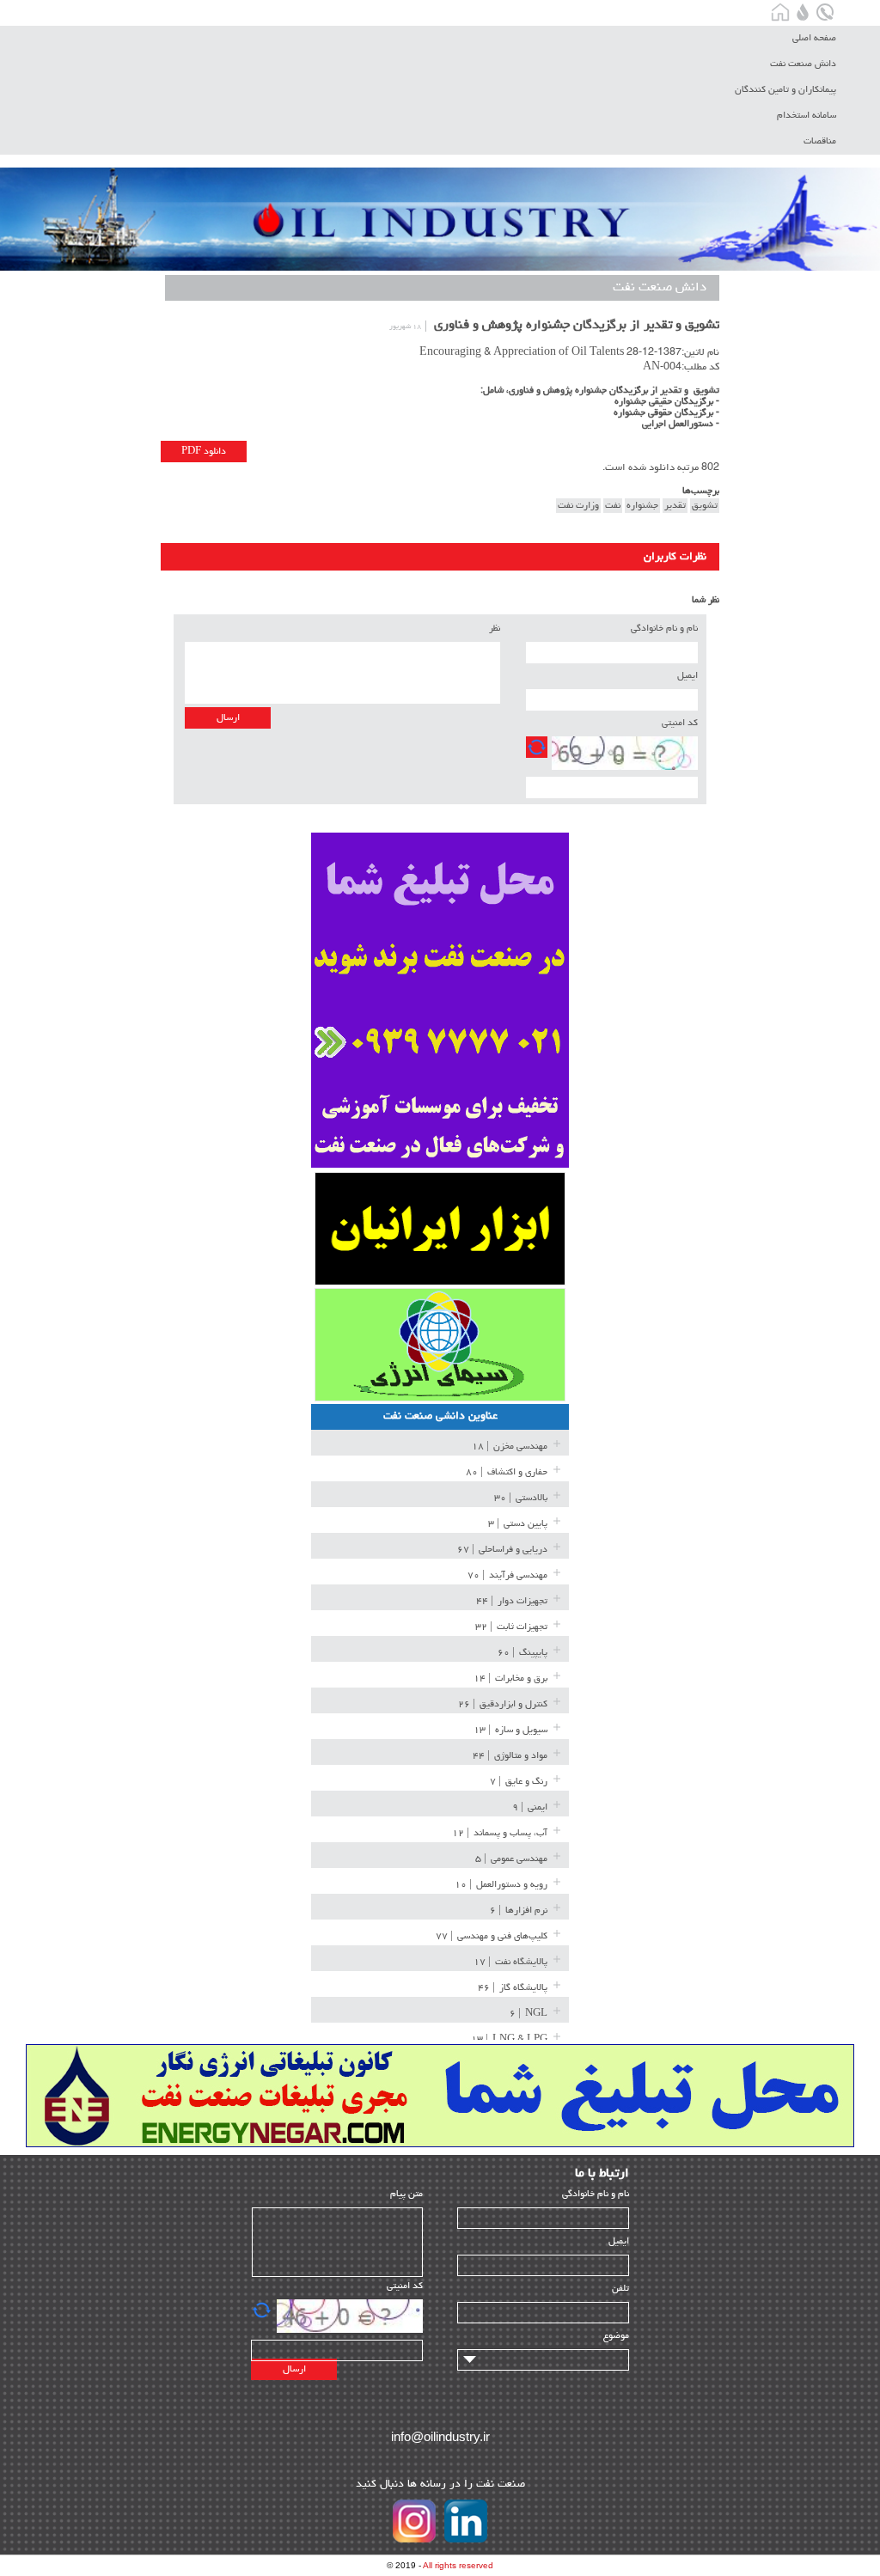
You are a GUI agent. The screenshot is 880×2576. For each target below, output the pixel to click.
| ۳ (518, 1524)
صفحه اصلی (814, 38)
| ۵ (511, 1859)
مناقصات (820, 141)
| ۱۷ (510, 1962)
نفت (613, 506)
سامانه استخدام (807, 116)
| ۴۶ (513, 1988)
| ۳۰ (521, 1498)
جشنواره (642, 506)
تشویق (705, 506)
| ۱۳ (510, 1730)
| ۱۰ (501, 1885)
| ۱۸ (510, 1447)
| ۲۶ (503, 1704)
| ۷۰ (507, 1575)
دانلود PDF (204, 452)
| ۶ (519, 1911)
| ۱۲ (500, 1833)
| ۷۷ (492, 1936)
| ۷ (519, 1782)
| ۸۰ (507, 1472)
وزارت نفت (578, 506)
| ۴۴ (512, 1601)
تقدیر (675, 506)
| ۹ (530, 1807)
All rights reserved (458, 2565)
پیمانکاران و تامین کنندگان (785, 90)
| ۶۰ (522, 1653)
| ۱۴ (510, 1679)
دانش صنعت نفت (803, 64)
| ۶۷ (502, 1550)
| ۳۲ (511, 1627)
